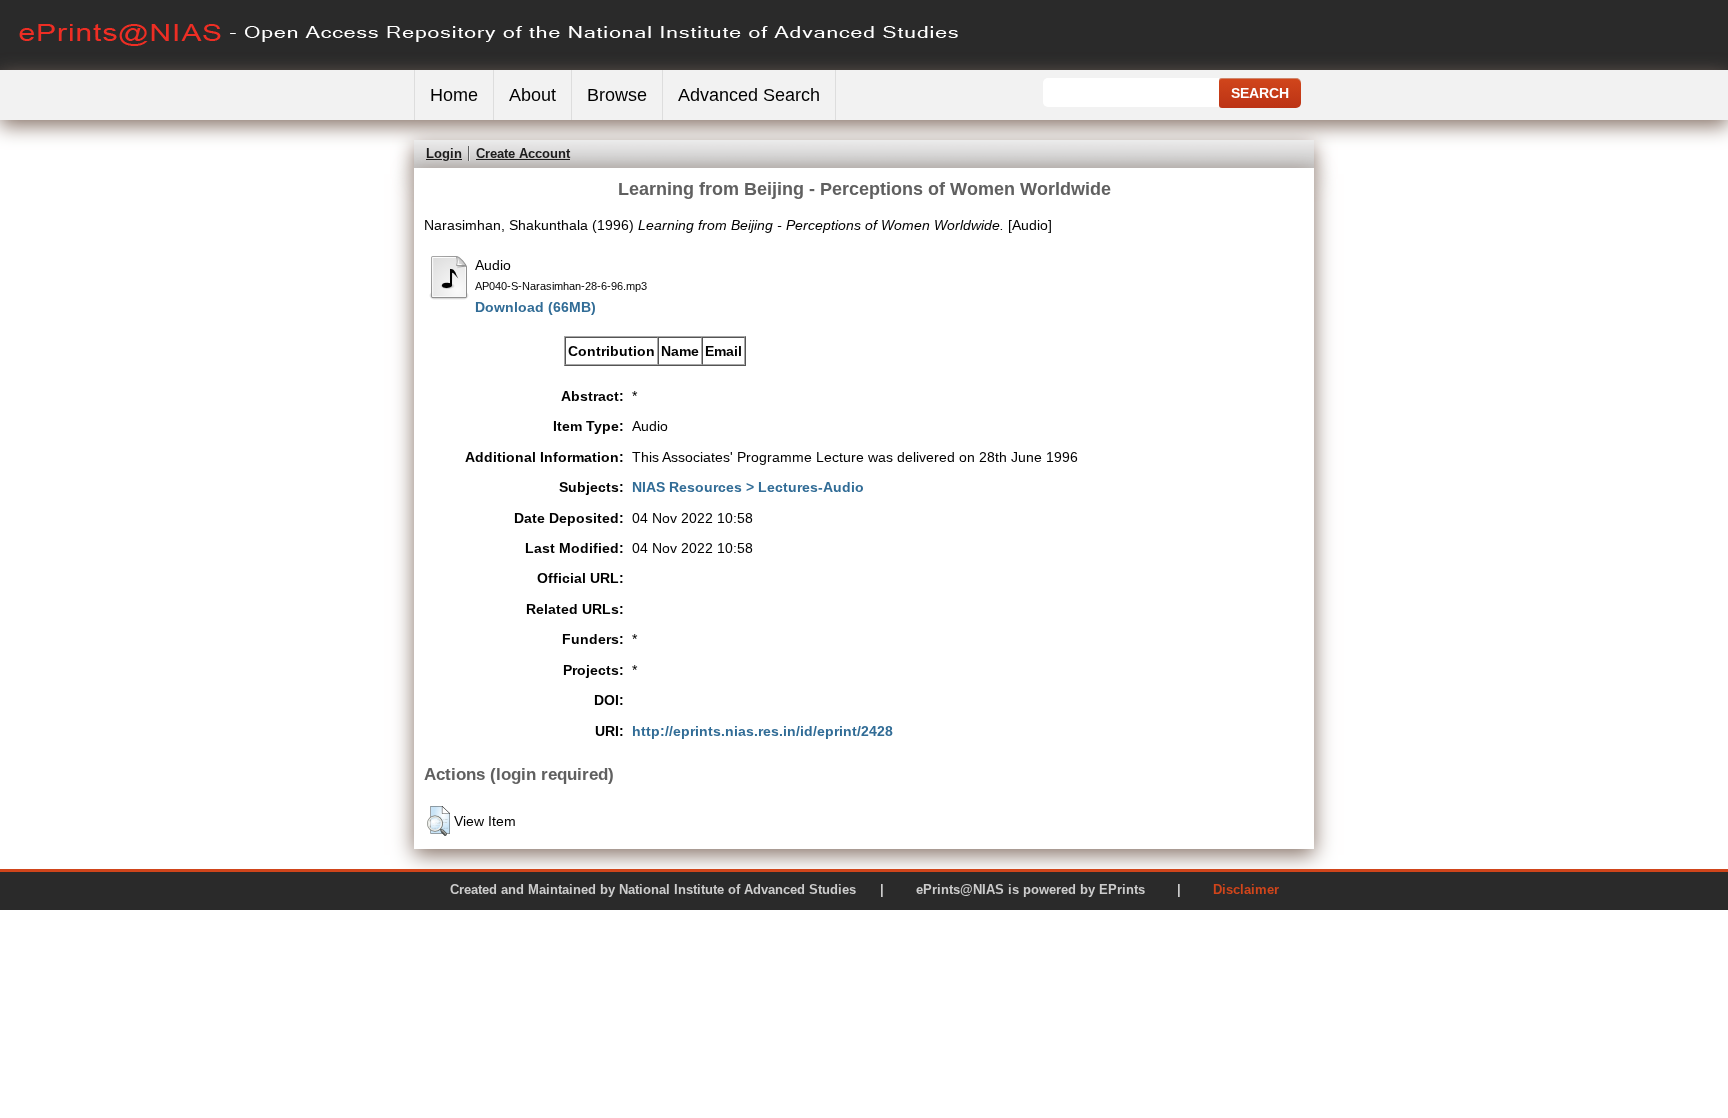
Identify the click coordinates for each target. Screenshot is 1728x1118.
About (532, 95)
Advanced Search (749, 95)
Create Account (523, 153)
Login (444, 153)
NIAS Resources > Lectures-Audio (748, 487)
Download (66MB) (535, 307)
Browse (617, 95)
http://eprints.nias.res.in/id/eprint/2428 (762, 731)
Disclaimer (1246, 889)
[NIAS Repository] (490, 65)
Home (454, 95)
